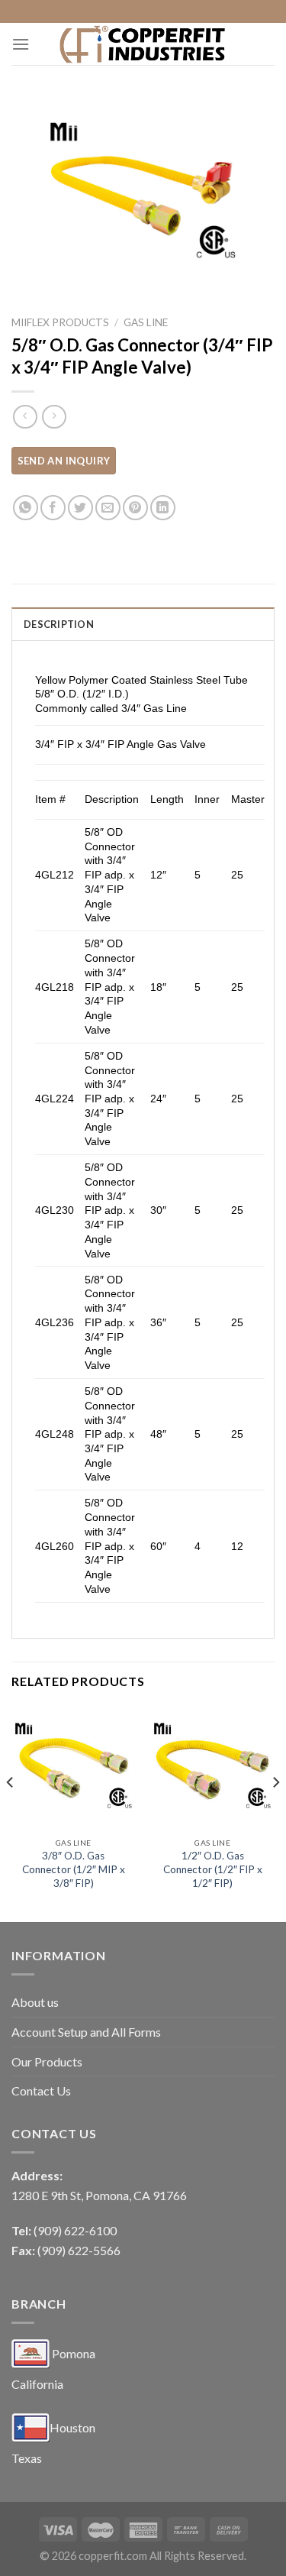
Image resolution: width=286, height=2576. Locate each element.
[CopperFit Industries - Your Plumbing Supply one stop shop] (143, 44)
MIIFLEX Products (60, 322)
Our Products (47, 2061)
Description (59, 624)
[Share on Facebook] (53, 508)
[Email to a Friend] (108, 508)
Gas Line (146, 322)
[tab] (143, 623)
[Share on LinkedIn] (163, 508)
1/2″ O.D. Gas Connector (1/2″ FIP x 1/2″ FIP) (213, 1869)
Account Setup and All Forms (86, 2032)
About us (35, 2002)
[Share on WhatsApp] (26, 508)
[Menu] (21, 44)
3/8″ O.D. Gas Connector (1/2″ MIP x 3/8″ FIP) (74, 1869)
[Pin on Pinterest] (135, 508)
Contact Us (41, 2091)
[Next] (275, 1812)
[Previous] (11, 1812)
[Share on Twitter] (80, 508)
